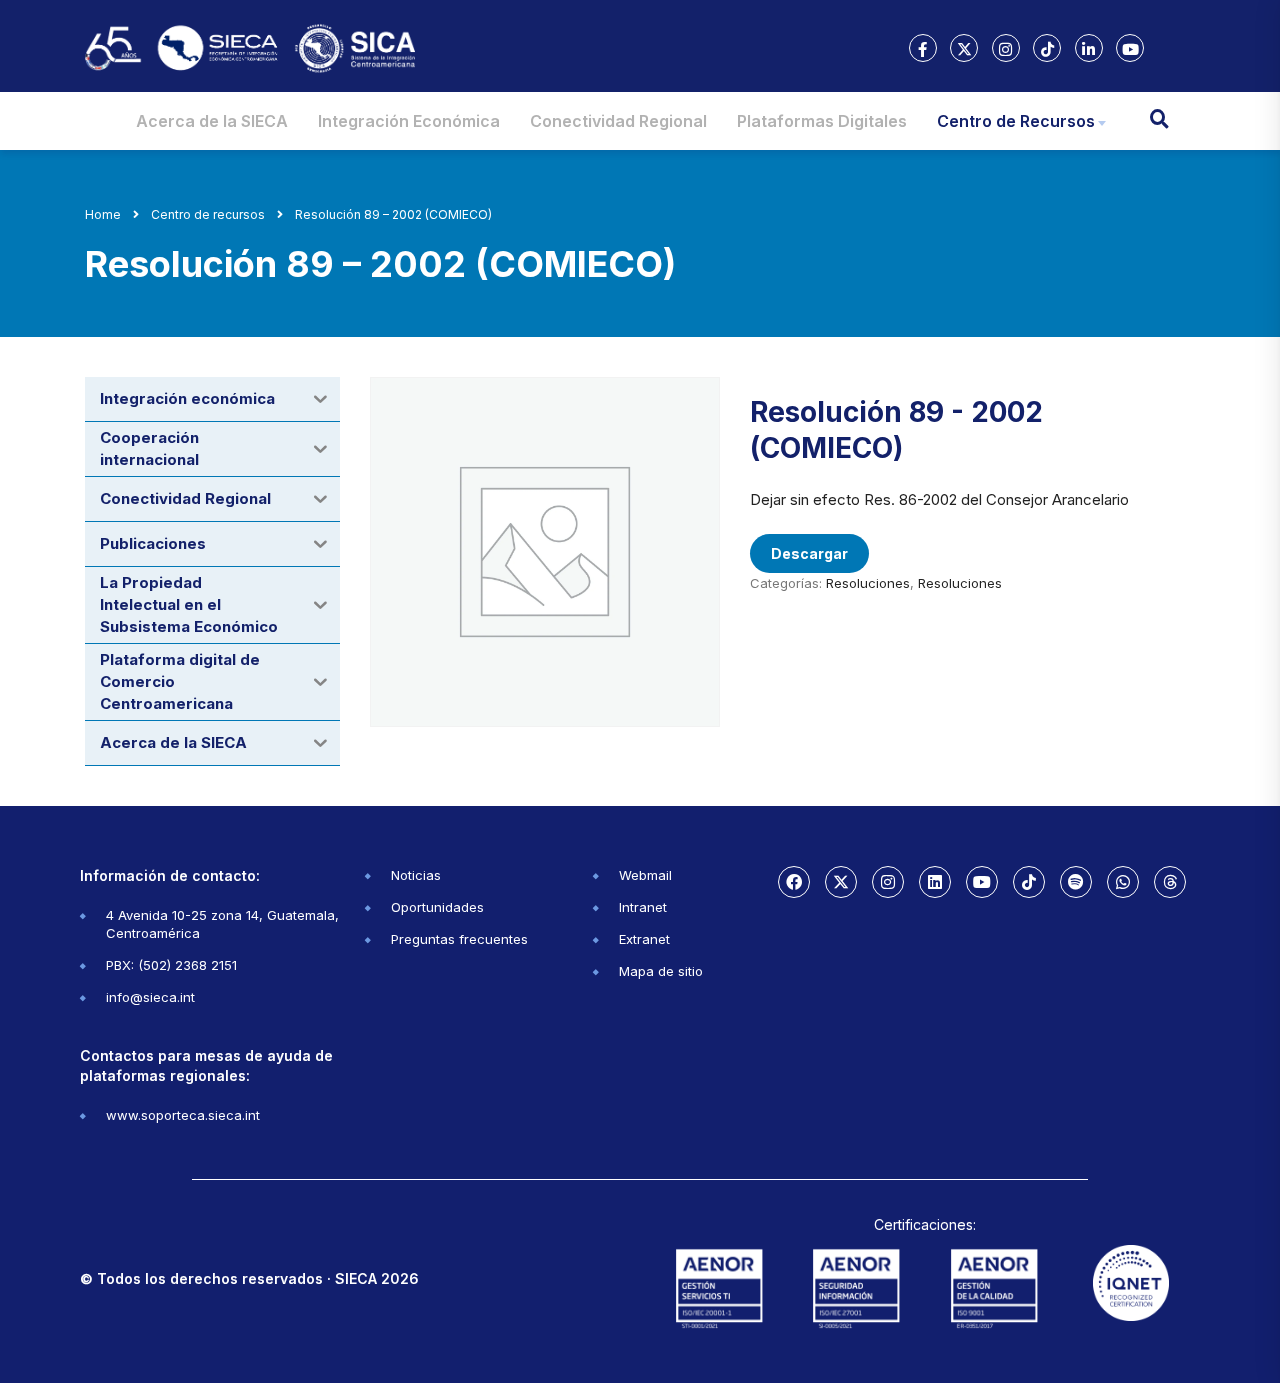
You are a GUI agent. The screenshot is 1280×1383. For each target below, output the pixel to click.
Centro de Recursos (1016, 121)
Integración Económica (409, 121)
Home (103, 214)
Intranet (643, 907)
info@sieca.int (150, 997)
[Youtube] (982, 882)
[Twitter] (841, 882)
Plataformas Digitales (822, 121)
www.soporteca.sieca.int (183, 1115)
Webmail (645, 875)
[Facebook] (794, 882)
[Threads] (1170, 882)
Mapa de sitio (661, 971)
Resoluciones (868, 583)
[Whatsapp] (1123, 882)
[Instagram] (888, 882)
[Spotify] (1076, 882)
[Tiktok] (1029, 882)
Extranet (644, 939)
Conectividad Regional (618, 121)
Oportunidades (437, 907)
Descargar (809, 553)
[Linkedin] (935, 882)
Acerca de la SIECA (212, 121)
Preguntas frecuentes (459, 939)
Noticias (416, 875)
